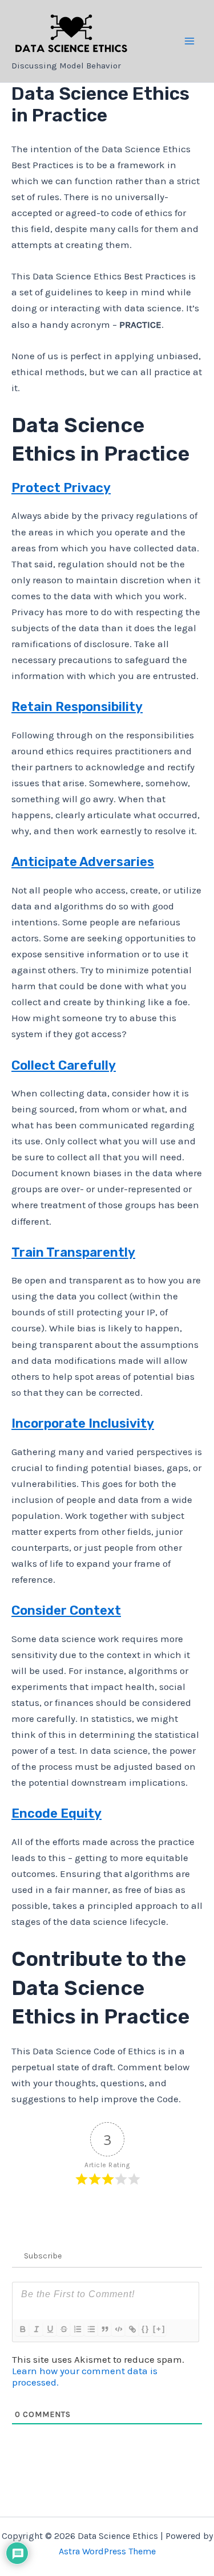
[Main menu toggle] (190, 41)
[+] (159, 2329)
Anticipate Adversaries (83, 862)
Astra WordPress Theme (107, 2551)
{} (146, 2329)
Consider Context (66, 1610)
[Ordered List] (77, 2329)
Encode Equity (56, 1813)
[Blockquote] (104, 2329)
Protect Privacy (61, 488)
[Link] (132, 2329)
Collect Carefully (64, 1065)
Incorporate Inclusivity (83, 1423)
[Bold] (22, 2329)
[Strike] (63, 2329)
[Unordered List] (91, 2329)
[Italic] (36, 2329)
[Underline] (50, 2329)
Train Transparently (73, 1252)
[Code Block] (118, 2329)
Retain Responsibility (77, 707)
